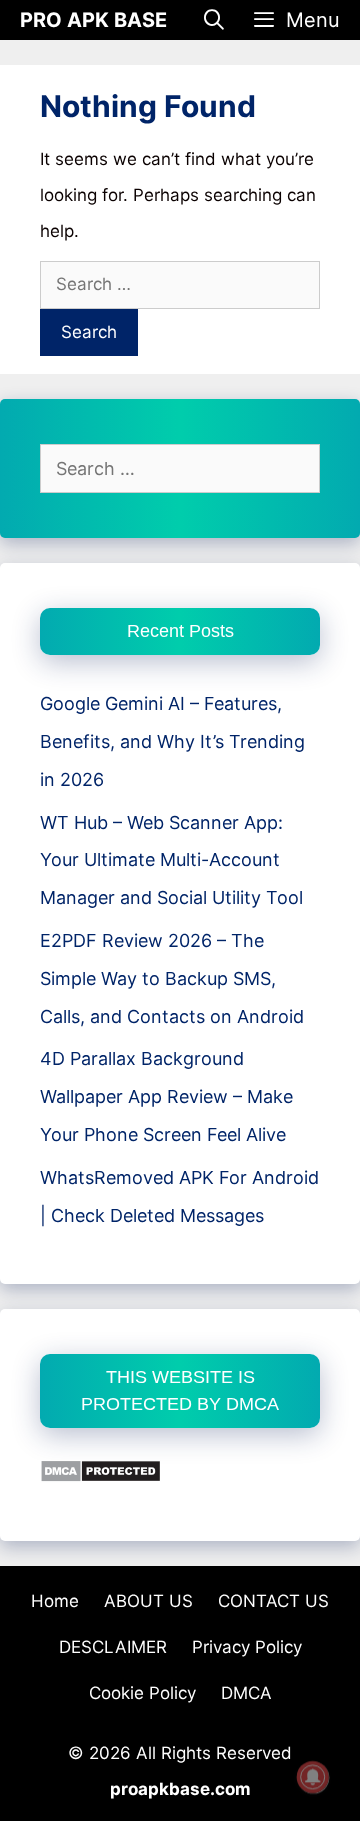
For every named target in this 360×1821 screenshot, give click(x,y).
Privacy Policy (247, 1647)
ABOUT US (148, 1601)
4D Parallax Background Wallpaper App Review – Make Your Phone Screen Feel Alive (166, 1096)
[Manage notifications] (313, 1777)
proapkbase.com (180, 1789)
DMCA (246, 1693)
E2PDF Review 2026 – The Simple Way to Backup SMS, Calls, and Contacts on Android (172, 978)
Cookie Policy (142, 1693)
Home (55, 1601)
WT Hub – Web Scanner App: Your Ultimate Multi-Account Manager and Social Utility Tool (171, 860)
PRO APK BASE (93, 20)
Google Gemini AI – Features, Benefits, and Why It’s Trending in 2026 (172, 741)
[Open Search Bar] (215, 20)
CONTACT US (273, 1601)
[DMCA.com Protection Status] (100, 1476)
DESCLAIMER (113, 1647)
